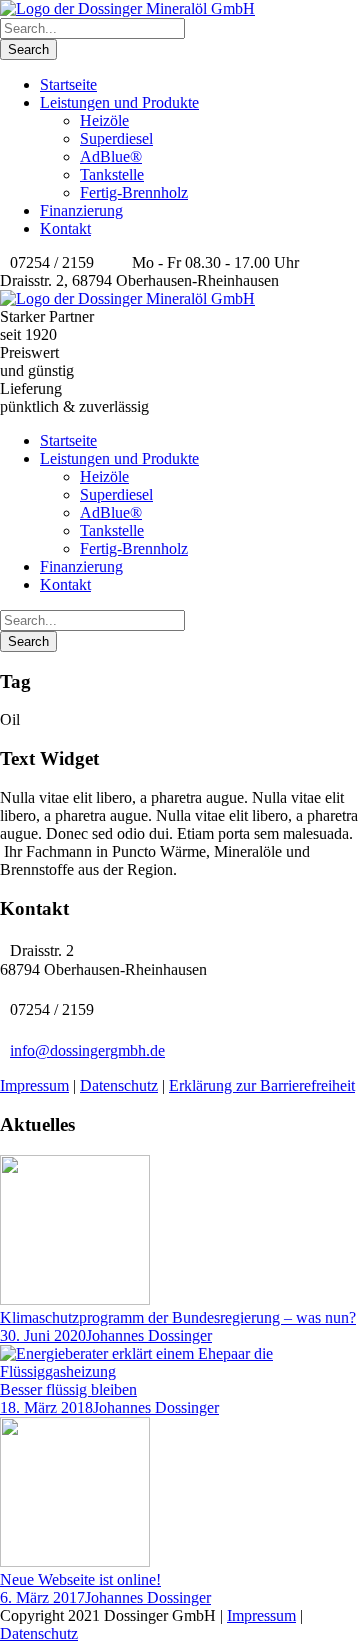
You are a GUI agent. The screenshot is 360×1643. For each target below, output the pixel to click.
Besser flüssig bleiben (68, 1389)
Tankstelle (112, 174)
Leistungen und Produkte (119, 102)
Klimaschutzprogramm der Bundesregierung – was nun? (178, 1317)
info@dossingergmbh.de (87, 1050)
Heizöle (104, 120)
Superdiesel (116, 138)
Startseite (68, 84)
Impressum (34, 1085)
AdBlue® (111, 156)
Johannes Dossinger (149, 1335)
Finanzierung (81, 210)
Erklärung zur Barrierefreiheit (262, 1085)
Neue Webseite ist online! (80, 1579)
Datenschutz (119, 1085)
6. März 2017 (42, 1597)
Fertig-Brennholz (134, 192)
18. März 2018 (46, 1407)
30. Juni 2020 (43, 1335)
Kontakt (65, 228)
